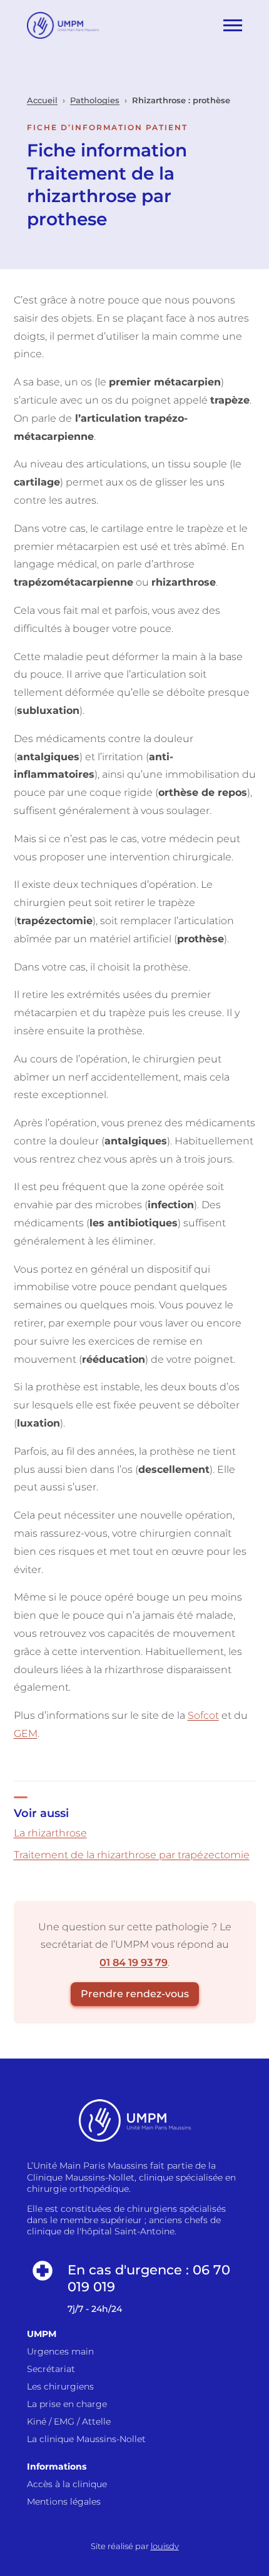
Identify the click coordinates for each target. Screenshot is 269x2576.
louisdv (165, 2546)
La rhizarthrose (50, 1833)
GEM (26, 1733)
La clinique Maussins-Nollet (86, 2439)
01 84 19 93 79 (134, 1963)
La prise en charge (67, 2404)
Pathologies (95, 100)
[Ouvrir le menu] (233, 25)
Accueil (42, 100)
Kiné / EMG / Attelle (69, 2421)
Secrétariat (51, 2369)
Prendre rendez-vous (135, 1994)
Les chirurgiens (60, 2386)
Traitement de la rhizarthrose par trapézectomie (132, 1855)
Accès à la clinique (67, 2484)
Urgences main (60, 2351)
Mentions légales (64, 2502)
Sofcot (203, 1715)
